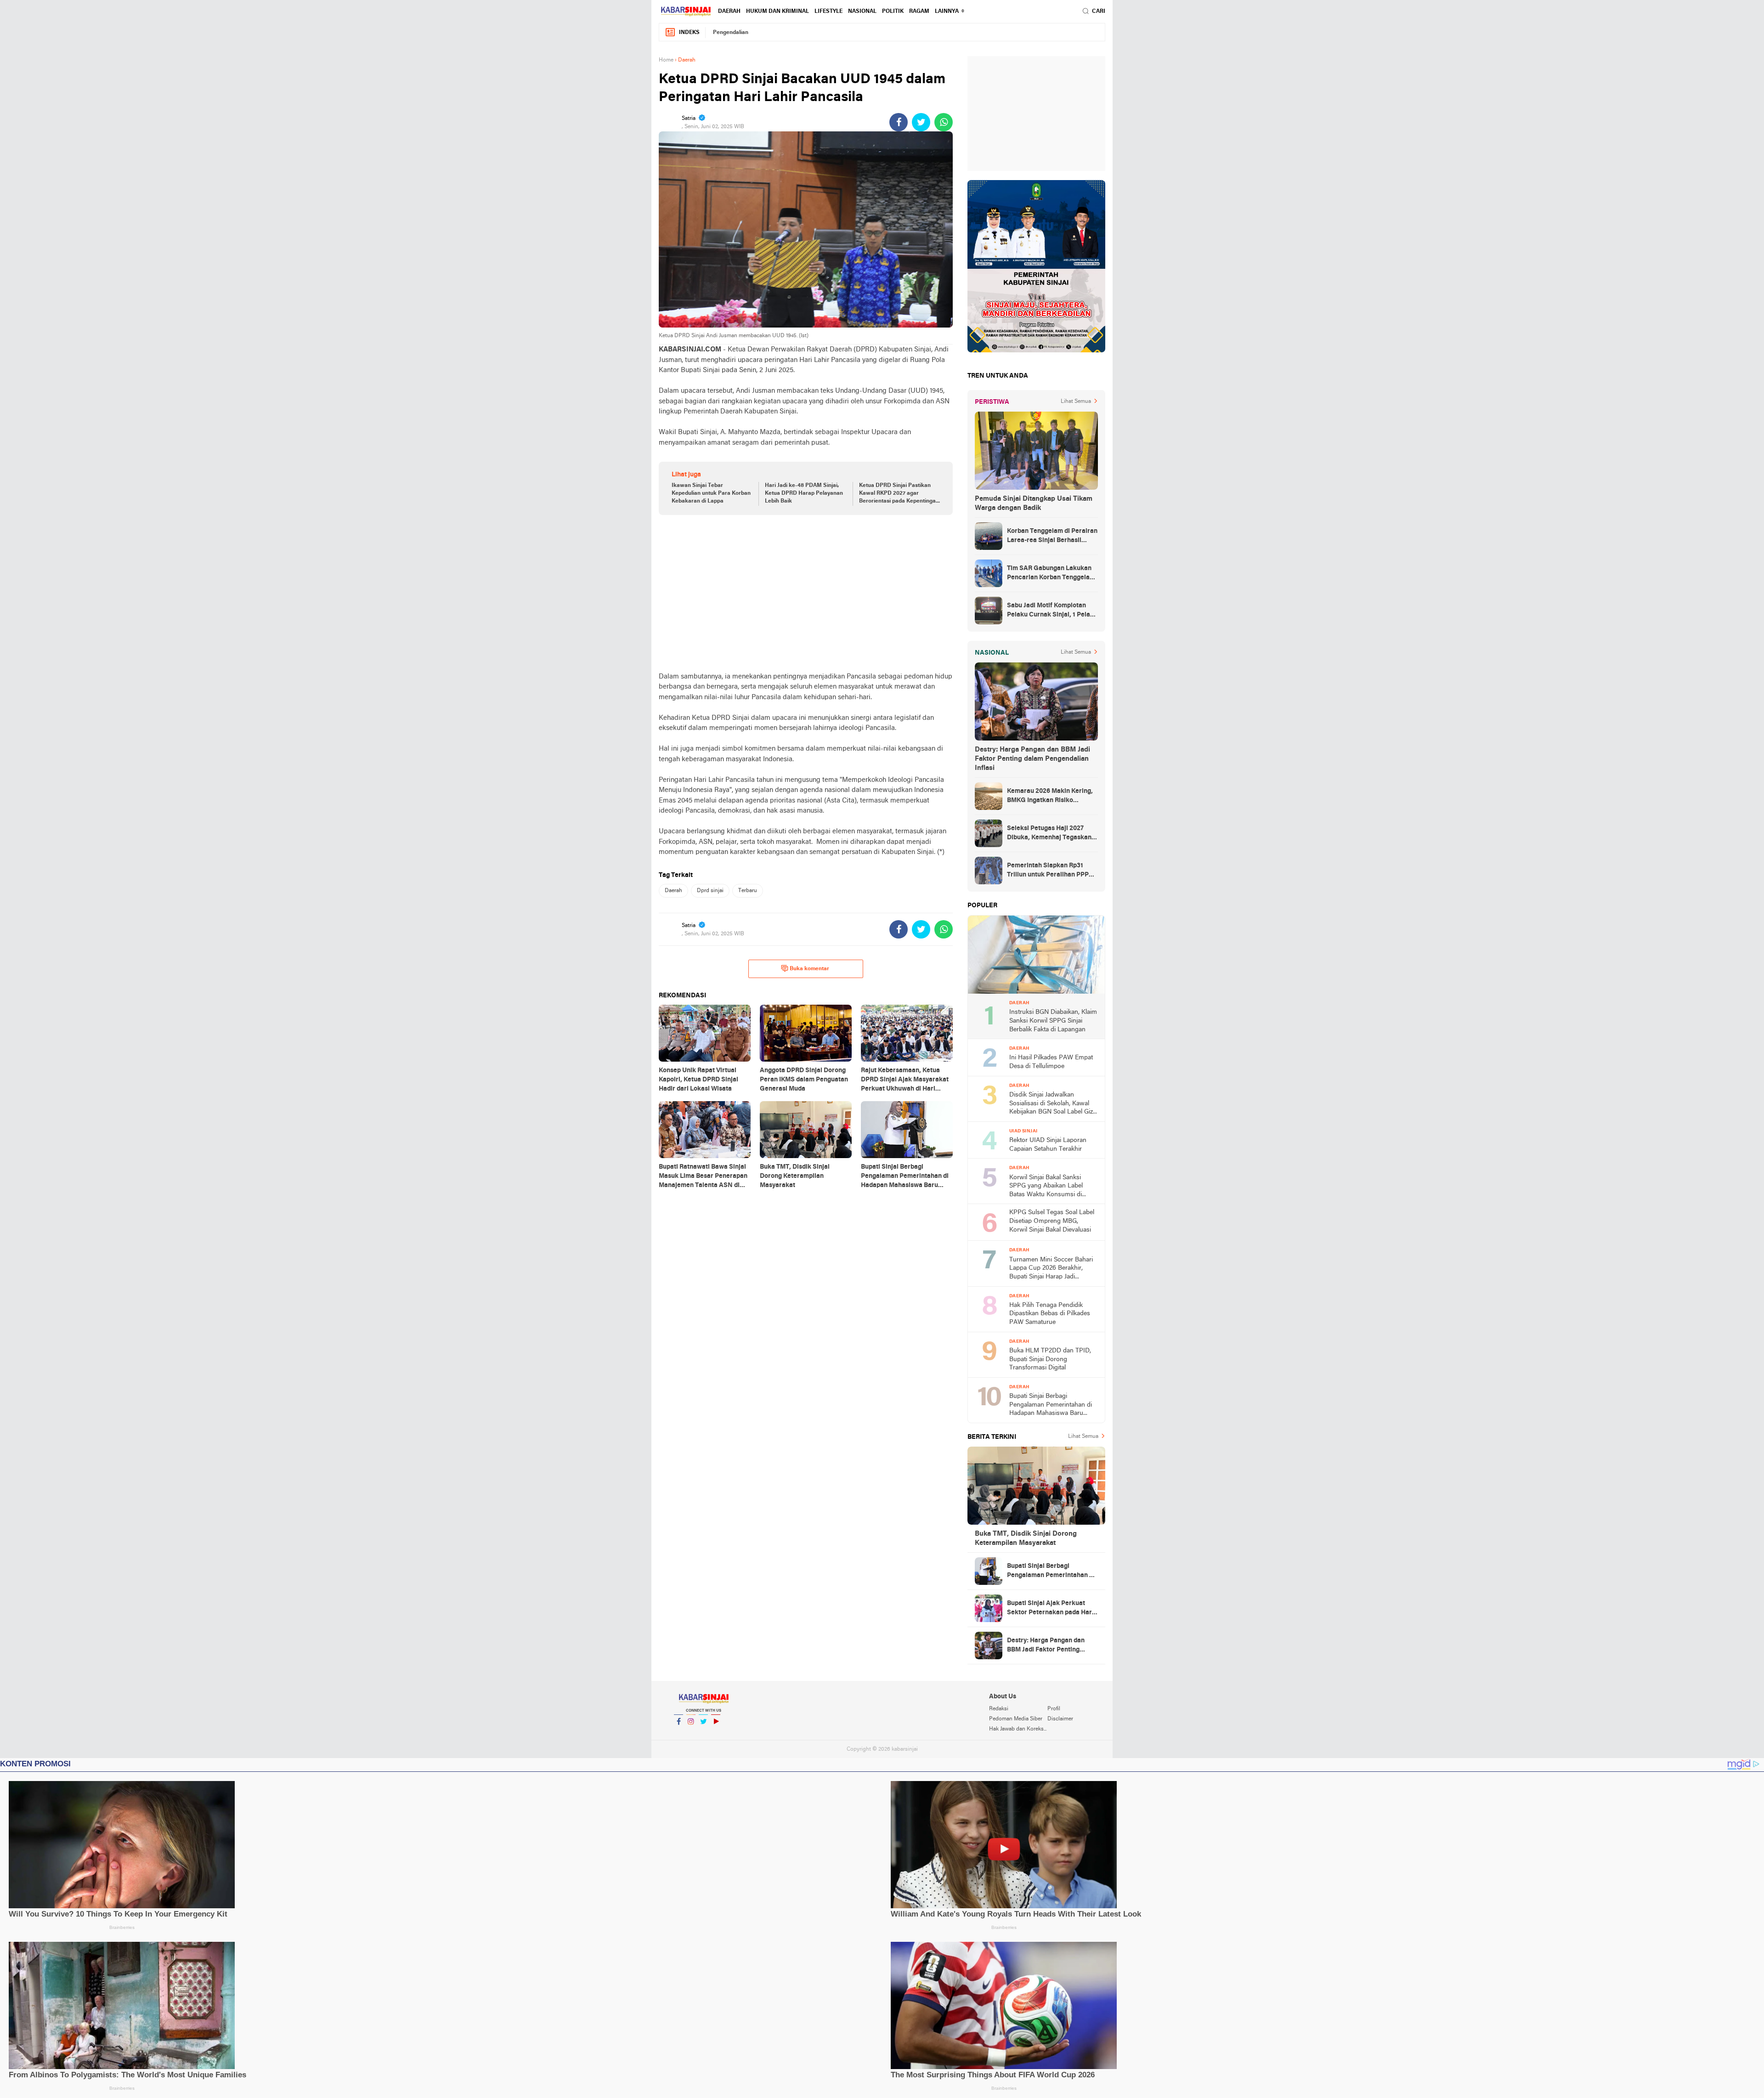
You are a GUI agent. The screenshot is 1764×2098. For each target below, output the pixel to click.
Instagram (691, 1733)
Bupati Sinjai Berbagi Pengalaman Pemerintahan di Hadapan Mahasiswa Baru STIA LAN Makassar (1051, 1405)
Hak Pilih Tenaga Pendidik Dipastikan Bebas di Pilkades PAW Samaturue (1050, 1314)
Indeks (689, 33)
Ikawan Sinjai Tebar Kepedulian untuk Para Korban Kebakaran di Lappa (711, 493)
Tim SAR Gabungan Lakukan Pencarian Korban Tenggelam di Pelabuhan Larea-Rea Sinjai (1052, 574)
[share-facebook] (899, 122)
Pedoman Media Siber (1016, 1719)
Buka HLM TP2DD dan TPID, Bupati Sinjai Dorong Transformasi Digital (1050, 1359)
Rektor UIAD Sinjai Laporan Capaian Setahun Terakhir (1048, 1145)
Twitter (703, 1733)
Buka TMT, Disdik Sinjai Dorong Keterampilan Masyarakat (1026, 1538)
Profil (1054, 1709)
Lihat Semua (1076, 402)
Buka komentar (809, 969)
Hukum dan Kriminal (777, 11)
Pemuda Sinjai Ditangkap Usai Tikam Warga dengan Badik (1034, 503)
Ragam (919, 11)
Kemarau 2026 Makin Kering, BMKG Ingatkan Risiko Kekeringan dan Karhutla (1050, 797)
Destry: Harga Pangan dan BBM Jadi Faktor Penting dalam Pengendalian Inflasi (1032, 759)
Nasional (862, 11)
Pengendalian (731, 33)
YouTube (716, 1733)
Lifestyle (828, 11)
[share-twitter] (921, 122)
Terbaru (748, 891)
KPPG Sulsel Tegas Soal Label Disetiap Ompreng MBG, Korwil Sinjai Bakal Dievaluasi (1052, 1221)
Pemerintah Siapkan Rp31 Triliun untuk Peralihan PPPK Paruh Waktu (1050, 871)
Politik (893, 11)
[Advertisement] (806, 593)
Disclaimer (1060, 1719)
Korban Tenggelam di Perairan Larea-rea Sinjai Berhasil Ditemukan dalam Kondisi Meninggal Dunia (1052, 537)
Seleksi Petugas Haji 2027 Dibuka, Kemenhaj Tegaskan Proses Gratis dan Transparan (1052, 834)
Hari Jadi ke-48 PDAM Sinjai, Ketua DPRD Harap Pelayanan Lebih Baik (804, 493)
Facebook (678, 1733)
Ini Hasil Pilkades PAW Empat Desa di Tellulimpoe (1051, 1062)
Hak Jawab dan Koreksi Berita (1018, 1729)
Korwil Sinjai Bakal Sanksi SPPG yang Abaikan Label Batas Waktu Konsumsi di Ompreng (1046, 1187)
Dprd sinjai (710, 891)
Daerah (729, 11)
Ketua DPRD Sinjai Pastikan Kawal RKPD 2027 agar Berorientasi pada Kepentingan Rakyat (899, 494)
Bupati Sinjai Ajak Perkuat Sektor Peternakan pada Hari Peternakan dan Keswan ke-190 (1050, 1609)
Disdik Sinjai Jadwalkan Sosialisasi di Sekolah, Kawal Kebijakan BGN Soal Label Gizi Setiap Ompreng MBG (1052, 1104)
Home (666, 60)
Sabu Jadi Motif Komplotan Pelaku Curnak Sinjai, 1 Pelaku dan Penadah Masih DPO (1052, 611)
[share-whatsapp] (944, 122)
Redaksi (999, 1709)
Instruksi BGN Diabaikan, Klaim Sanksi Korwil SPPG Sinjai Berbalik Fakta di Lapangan (1053, 1021)
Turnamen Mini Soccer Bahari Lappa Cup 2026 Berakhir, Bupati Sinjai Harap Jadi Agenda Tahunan (1051, 1269)
